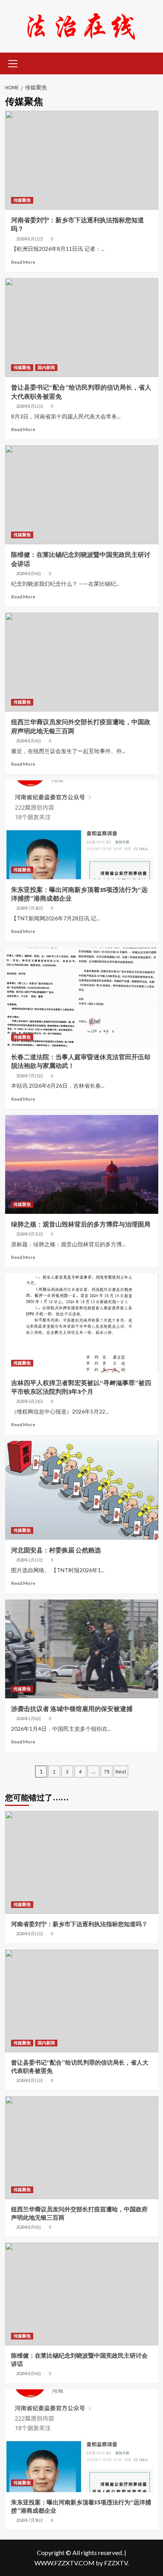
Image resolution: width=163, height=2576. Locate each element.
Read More (23, 262)
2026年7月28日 (30, 908)
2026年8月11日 (30, 239)
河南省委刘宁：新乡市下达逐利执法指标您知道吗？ (79, 1924)
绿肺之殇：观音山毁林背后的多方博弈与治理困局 (81, 1224)
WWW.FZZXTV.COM (64, 2563)
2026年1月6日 (29, 1719)
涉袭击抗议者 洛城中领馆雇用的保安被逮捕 (72, 1709)
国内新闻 (46, 367)
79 (106, 1772)
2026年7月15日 (30, 1076)
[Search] (149, 63)
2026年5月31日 (30, 1234)
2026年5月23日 (30, 1401)
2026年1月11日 (30, 1560)
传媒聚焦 (22, 200)
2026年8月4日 (29, 573)
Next (121, 1772)
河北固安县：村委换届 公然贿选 (56, 1550)
